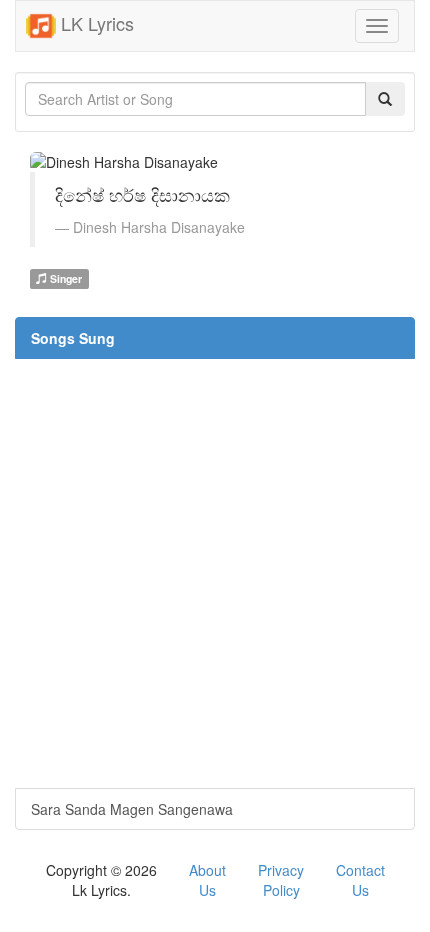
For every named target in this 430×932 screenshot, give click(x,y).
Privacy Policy (281, 880)
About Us (207, 880)
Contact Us (360, 880)
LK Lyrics (95, 23)
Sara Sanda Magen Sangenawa (132, 809)
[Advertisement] (215, 573)
